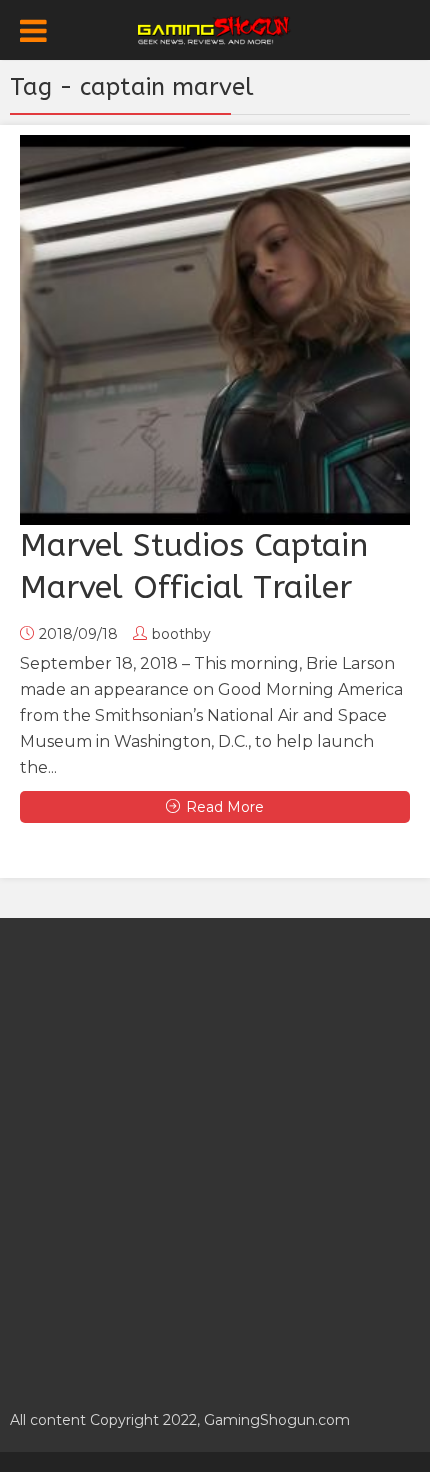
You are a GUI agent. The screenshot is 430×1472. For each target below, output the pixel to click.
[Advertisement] (215, 1153)
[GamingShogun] (215, 28)
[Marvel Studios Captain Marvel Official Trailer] (215, 330)
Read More (225, 807)
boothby (181, 634)
